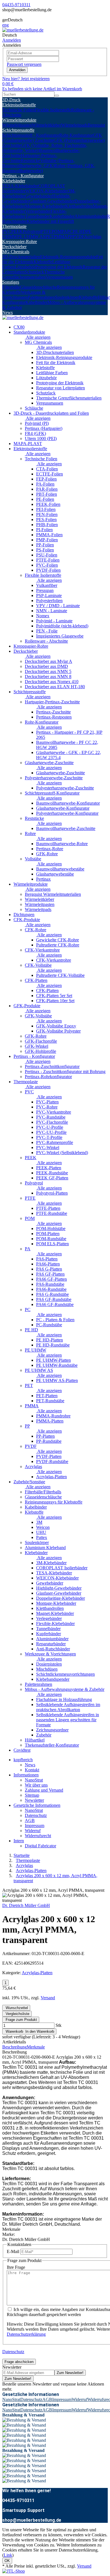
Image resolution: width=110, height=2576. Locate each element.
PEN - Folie (47, 631)
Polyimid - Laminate (54, 621)
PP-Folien (45, 545)
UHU (41, 1532)
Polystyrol (32, 231)
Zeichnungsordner (52, 1730)
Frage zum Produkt (21, 2020)
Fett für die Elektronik (56, 363)
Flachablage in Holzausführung (64, 1699)
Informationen (26, 1775)
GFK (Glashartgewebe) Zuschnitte (52, 138)
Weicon (43, 1527)
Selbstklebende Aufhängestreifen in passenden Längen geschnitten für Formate (68, 1720)
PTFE (46, 231)
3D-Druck (11, 100)
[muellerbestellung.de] (23, 30)
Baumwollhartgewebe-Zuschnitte (66, 828)
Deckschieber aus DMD (46, 666)
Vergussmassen (59, 277)
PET (49, 236)
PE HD (79, 231)
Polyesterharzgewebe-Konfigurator (67, 813)
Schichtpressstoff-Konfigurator (52, 793)
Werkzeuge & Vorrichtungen (24, 295)
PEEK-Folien (48, 504)
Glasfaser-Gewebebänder (52, 201)
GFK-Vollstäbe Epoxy (56, 1026)
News (7, 312)
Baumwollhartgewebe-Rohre (62, 844)
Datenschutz (36, 1815)
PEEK (17, 231)
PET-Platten (47, 1396)
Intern (19, 1841)
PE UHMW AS (31, 236)
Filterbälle (11, 287)
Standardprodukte (29, 332)
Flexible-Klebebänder (55, 1624)
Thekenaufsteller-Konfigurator (52, 1745)
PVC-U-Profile (50, 1127)
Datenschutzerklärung (26, 2334)
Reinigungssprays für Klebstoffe (54, 1502)
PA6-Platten (47, 1259)
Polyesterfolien (49, 601)
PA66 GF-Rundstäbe (55, 1304)
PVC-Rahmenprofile (55, 1142)
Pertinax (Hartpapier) (44, 428)
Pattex (42, 1537)
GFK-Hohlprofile (40, 1051)
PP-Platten (45, 1436)
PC (70, 231)
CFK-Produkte (27, 920)
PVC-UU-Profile (51, 1132)
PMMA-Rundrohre (53, 1416)
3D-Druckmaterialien (21, 257)
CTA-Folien (47, 469)
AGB (30, 1820)
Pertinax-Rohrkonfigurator (48, 1077)
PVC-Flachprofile (52, 1122)
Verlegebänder (38, 211)
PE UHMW (36, 1350)
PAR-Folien (47, 489)
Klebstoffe (43, 262)
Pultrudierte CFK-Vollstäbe (60, 975)
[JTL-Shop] (14, 2571)
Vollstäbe (33, 859)
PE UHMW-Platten (53, 1360)
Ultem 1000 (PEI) (41, 438)
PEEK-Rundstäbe (52, 1173)
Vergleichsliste (17, 2014)
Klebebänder (14, 181)
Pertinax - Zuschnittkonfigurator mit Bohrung (65, 1072)
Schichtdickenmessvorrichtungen (65, 1674)
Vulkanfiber (47, 585)
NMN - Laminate (52, 611)
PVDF (78, 236)
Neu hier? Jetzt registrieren (26, 79)
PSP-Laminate (49, 595)
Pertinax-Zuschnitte (53, 712)
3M (39, 1522)
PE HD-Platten (49, 1340)
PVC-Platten (47, 1102)
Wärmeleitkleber (47, 125)
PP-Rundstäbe (49, 1441)
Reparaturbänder (51, 1644)
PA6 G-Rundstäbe (52, 1294)
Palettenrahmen (41, 297)
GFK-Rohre (47, 854)
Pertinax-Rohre (50, 849)
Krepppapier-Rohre (20, 242)
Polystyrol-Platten (52, 1193)
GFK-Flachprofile (41, 1041)
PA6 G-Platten (49, 1269)
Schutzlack (34, 272)
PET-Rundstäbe (50, 1401)
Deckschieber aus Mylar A (49, 661)
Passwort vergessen (24, 64)
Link (8, 2555)
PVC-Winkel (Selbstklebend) (62, 1153)
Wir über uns (36, 1785)
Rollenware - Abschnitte (46, 641)
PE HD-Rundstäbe (53, 1345)
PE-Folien (45, 499)
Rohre (30, 833)
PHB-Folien (47, 525)
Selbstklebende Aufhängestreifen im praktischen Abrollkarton (68, 1707)
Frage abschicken (19, 2362)
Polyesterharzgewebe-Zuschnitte (54, 778)
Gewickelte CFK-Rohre (58, 940)
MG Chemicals (16, 252)
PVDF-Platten (49, 1456)
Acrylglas (93, 236)
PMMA (60, 236)
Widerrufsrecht (38, 1836)
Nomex (43, 616)
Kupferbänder (62, 216)
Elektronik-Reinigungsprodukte (68, 257)
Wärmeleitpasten (17, 125)
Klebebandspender (53, 1679)
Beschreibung (15, 2047)
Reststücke (30, 161)
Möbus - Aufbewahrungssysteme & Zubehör (65, 1689)
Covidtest (22, 1750)
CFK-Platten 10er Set (55, 1001)
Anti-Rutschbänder (53, 1649)
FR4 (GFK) (35, 433)
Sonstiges (11, 282)
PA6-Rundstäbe (50, 1284)
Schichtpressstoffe (18, 130)
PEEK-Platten (49, 1168)
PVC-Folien (47, 565)
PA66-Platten (48, 1264)
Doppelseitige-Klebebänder (60, 1598)
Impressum (35, 1826)
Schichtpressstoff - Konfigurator (31, 135)
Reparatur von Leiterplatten (60, 388)
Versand (48, 1998)
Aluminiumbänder (91, 216)
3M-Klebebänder (51, 1563)
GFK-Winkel (37, 1046)
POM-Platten (48, 1234)
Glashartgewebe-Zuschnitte (49, 763)
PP (70, 236)
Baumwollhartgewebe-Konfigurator (68, 803)
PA (64, 231)
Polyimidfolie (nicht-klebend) (62, 626)
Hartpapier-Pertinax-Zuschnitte (52, 702)
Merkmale (36, 2047)
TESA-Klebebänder (20, 186)
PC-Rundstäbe (49, 1325)
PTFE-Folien (48, 560)
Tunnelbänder (37, 216)
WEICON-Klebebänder (47, 191)
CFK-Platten (36, 980)
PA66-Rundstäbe (51, 1289)
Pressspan (45, 590)
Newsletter (34, 1800)
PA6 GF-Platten (50, 1274)
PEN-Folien (47, 514)
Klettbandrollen (79, 206)
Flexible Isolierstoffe (53, 110)
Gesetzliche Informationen (37, 1805)
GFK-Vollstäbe (38, 1016)
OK (7, 2561)
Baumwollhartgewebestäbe (60, 869)
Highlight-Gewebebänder (59, 1588)
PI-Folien (44, 530)
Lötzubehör (25, 267)
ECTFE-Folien (49, 474)
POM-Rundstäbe (51, 1239)
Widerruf (33, 1831)
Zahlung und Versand (44, 1790)
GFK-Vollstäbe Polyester (58, 1031)
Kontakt (32, 1770)
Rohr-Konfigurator (76, 135)
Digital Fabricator (40, 1846)
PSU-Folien (47, 555)
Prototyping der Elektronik (59, 267)
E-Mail (13, 2251)
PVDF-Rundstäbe (52, 1461)
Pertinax (43, 879)
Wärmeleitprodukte (19, 120)
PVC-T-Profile (49, 1137)
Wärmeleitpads (74, 125)
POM (57, 231)
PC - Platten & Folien (55, 1320)
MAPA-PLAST (28, 444)
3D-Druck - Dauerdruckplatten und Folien (51, 413)
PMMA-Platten (50, 1421)
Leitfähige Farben (52, 373)
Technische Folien (18, 110)
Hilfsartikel (35, 1740)
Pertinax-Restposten (54, 717)
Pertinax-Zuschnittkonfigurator (52, 1066)
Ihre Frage (16, 2267)
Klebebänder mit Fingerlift (50, 221)
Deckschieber (14, 247)
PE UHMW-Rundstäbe (57, 1365)
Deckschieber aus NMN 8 (48, 676)
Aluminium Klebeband (45, 1548)
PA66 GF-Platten (51, 1279)
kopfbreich (23, 1760)
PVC (7, 231)
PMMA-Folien (49, 535)
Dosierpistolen (49, 1664)
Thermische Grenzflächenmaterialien (34, 274)
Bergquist (96, 125)
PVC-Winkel (48, 1147)
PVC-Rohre (47, 1107)
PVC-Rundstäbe (51, 1117)
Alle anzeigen (38, 337)
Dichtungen (24, 915)
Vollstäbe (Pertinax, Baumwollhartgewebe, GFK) (38, 163)
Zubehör (44, 1735)
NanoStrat (34, 1780)
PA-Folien (45, 484)
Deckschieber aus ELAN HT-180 (55, 687)
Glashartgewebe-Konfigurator (63, 808)
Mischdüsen (47, 1669)
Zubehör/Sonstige (29, 1482)
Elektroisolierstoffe (19, 105)
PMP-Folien (47, 540)
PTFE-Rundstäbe (52, 1213)
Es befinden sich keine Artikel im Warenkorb (42, 89)
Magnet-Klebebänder (55, 1613)
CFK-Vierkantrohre (42, 950)
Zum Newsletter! (70, 2373)
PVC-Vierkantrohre (54, 1112)
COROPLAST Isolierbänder (62, 1568)
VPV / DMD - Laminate (58, 606)
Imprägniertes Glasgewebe (60, 636)
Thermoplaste (14, 226)
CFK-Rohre (36, 930)
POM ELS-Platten (52, 1244)
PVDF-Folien (48, 570)
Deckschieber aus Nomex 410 (52, 682)
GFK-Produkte (27, 1006)
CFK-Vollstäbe (38, 965)
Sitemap (32, 1795)
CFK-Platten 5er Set (54, 996)
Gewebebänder (39, 196)
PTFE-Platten (48, 1208)
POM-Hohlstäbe (51, 1228)
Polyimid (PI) (37, 423)
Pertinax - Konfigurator (23, 176)
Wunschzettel (16, 2008)
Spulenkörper (67, 297)
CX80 (19, 327)
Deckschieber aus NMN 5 (48, 671)
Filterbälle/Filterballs (43, 1492)
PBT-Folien (47, 494)
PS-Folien (45, 550)
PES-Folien (46, 520)
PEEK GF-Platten (52, 1178)
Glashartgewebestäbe (55, 874)
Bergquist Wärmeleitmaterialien (53, 894)
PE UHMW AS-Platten (57, 1380)
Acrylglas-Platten (51, 1477)
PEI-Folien (46, 509)
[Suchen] (57, 96)
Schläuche (34, 408)
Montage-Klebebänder (45, 206)
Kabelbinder (36, 302)
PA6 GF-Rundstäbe (54, 1299)
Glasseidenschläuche (38, 287)
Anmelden (17, 70)
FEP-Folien (46, 479)
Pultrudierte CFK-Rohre (58, 945)
